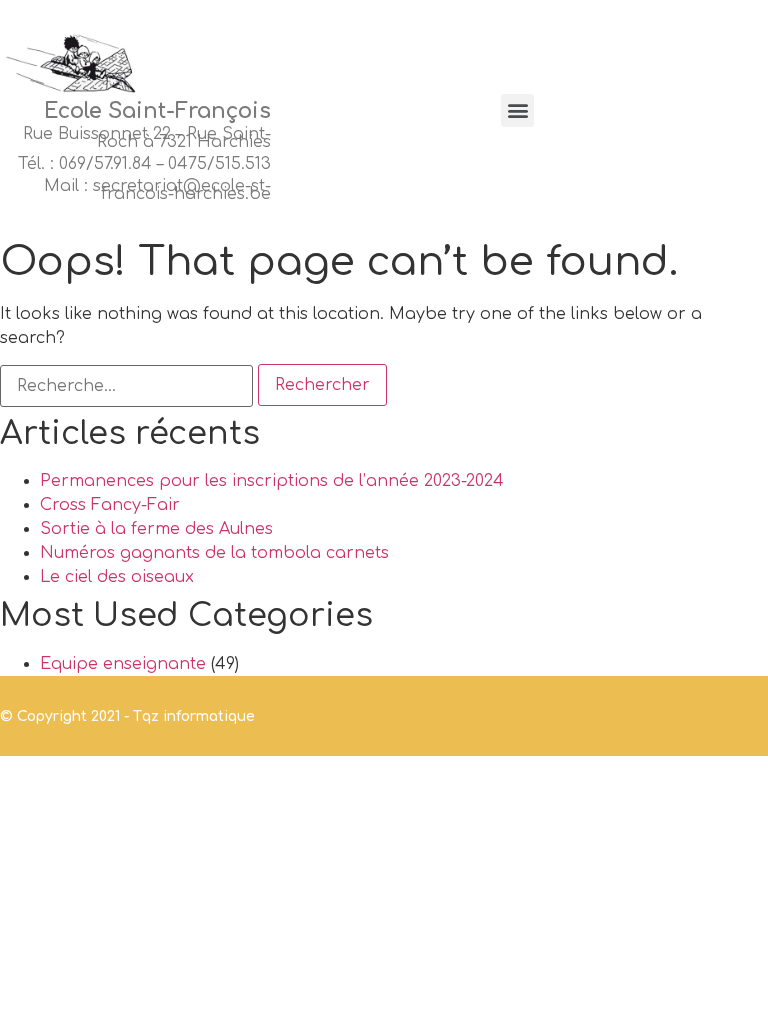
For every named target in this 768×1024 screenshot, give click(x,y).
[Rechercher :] (126, 386)
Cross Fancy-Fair (110, 505)
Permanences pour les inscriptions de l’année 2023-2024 (272, 481)
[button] (517, 110)
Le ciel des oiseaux (117, 577)
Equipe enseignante (123, 664)
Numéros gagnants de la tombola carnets (214, 553)
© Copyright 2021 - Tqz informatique (127, 716)
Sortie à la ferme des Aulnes (156, 529)
